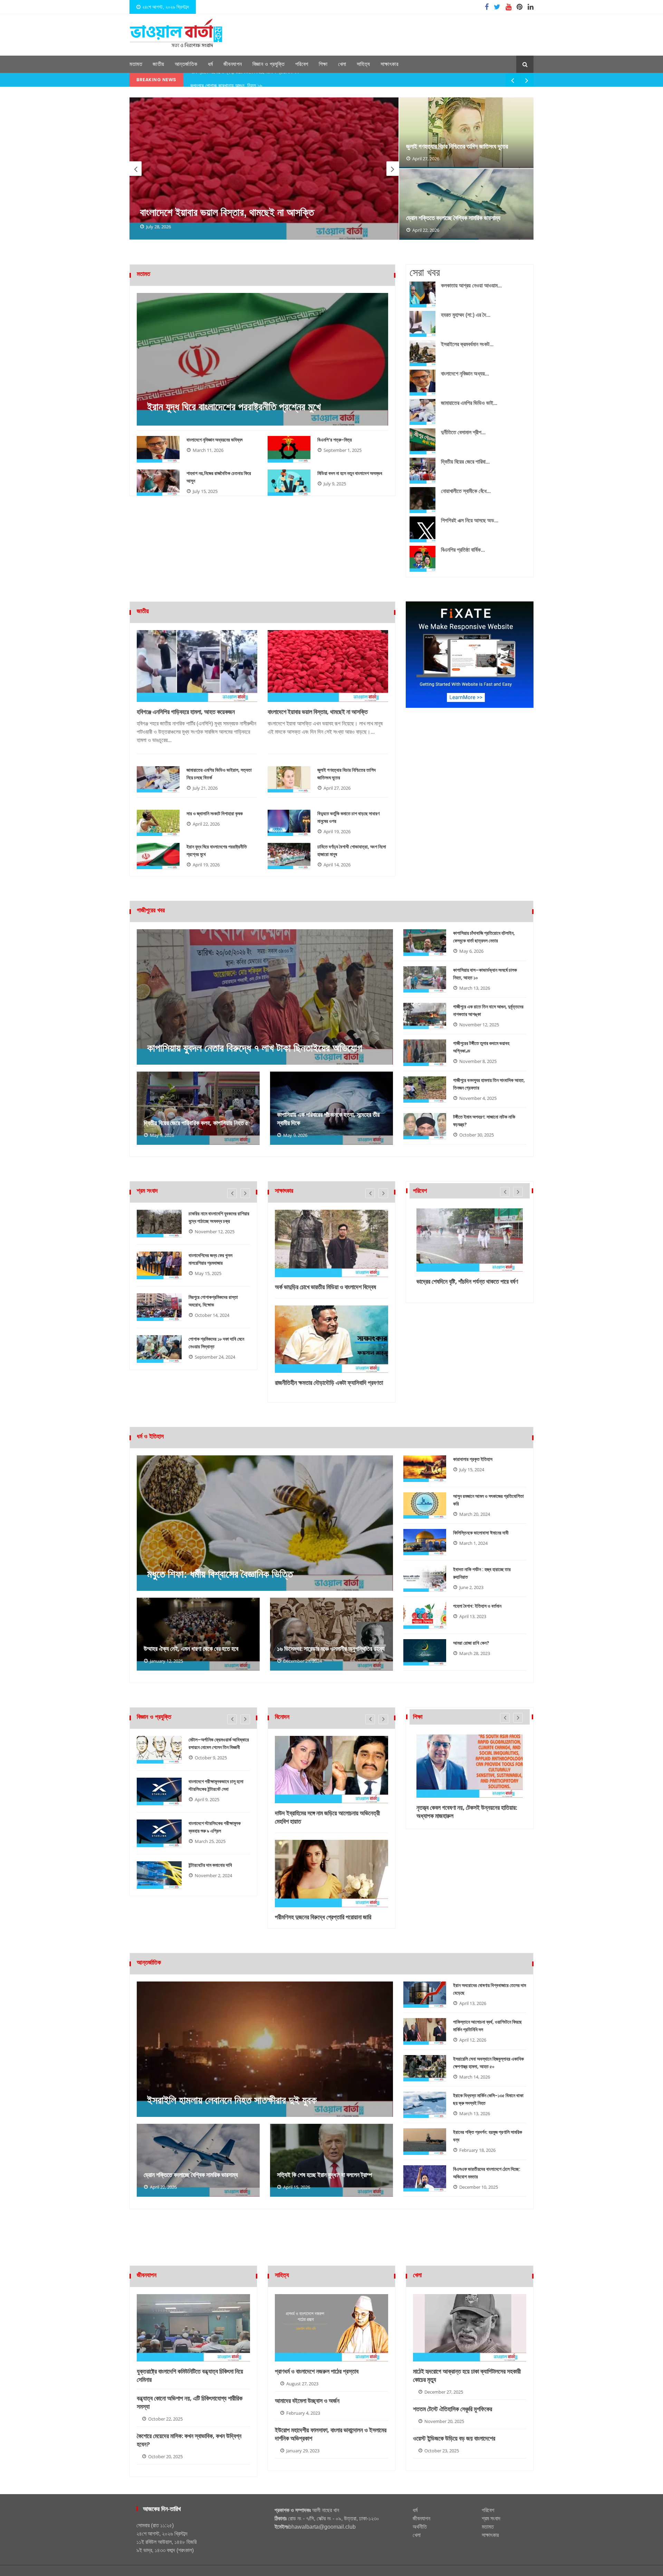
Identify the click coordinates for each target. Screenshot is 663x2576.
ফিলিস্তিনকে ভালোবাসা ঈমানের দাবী (481, 1533)
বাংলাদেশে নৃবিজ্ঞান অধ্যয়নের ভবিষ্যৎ (215, 440)
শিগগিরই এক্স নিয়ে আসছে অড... (470, 520)
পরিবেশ (302, 64)
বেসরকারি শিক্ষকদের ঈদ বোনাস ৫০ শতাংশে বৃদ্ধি (463, 1808)
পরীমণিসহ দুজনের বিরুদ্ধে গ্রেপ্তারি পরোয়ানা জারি (323, 1917)
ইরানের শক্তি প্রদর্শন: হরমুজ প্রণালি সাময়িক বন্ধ (488, 2136)
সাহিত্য (363, 64)
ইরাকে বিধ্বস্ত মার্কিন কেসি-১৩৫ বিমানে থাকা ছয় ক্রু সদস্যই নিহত (488, 2099)
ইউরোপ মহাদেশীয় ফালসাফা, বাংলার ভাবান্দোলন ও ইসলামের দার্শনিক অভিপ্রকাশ (331, 2434)
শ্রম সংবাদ (491, 2518)
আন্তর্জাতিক (186, 64)
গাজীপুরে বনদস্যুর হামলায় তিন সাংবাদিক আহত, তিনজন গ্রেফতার (489, 1084)
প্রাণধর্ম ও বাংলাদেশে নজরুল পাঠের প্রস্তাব (317, 2371)
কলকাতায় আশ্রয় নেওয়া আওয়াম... (471, 286)
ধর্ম (210, 64)
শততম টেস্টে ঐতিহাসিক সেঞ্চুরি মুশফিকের (453, 2409)
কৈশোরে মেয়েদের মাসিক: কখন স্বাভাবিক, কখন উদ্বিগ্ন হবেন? (189, 2440)
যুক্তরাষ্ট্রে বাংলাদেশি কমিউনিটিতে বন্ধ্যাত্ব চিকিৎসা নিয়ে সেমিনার (190, 2376)
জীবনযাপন (233, 64)
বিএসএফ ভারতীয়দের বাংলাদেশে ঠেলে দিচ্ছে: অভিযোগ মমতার (487, 2173)
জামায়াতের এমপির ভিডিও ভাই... (469, 403)
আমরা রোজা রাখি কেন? (471, 1643)
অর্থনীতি (420, 2527)
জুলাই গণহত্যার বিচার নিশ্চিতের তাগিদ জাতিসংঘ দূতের (457, 146)
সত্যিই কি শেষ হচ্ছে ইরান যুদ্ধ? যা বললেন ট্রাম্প (324, 2175)
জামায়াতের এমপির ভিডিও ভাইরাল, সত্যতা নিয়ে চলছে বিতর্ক (219, 774)
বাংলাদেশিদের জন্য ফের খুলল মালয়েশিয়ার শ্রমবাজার (210, 1259)
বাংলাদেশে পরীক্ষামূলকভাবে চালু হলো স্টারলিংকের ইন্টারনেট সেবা (216, 1785)
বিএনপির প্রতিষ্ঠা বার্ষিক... (463, 550)
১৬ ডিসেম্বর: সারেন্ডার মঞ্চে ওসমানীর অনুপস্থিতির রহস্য (331, 1649)
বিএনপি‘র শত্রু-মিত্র (335, 440)
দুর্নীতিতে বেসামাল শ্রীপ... (463, 432)
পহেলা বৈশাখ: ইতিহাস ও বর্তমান (477, 1606)
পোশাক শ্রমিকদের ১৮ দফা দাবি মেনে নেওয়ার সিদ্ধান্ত (216, 1343)
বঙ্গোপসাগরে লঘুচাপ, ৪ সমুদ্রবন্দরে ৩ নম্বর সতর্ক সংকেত (463, 1286)
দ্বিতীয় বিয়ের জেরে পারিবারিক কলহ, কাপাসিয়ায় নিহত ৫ (196, 1123)
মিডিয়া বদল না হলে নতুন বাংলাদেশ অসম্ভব (350, 473)
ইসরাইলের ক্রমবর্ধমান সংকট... (467, 344)
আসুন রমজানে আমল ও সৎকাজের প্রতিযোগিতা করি (488, 1500)
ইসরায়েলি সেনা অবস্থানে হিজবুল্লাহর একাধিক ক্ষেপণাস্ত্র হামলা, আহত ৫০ (488, 2063)
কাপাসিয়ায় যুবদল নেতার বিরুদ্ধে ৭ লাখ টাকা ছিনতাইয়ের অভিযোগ (254, 1048)
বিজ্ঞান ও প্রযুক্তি (269, 64)
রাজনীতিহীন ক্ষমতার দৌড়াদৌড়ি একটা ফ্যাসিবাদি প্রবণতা (329, 1383)
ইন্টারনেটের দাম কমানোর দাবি (210, 1865)
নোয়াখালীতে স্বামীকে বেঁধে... (466, 491)
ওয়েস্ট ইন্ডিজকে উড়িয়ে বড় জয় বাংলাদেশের (454, 2439)
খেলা (342, 64)
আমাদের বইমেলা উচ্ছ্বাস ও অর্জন (307, 2401)
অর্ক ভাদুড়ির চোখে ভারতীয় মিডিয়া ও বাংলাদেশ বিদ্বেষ (325, 1287)
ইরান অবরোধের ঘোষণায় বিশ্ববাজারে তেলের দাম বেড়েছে (489, 1989)
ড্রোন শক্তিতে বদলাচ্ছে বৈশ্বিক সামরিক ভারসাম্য (453, 218)
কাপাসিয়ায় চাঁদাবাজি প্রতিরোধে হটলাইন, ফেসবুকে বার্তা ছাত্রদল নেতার (484, 937)
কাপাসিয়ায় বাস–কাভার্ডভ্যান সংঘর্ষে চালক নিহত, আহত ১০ (485, 974)
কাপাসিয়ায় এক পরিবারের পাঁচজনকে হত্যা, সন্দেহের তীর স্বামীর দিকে (328, 1119)
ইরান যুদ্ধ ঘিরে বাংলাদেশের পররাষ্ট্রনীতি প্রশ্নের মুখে (234, 407)
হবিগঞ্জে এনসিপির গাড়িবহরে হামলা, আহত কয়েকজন (186, 712)
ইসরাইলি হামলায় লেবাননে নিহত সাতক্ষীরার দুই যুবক (225, 212)
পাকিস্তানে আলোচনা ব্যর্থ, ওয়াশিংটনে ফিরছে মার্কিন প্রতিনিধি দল (487, 2026)
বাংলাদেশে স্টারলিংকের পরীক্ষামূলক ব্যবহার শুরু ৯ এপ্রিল (215, 1827)
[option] (264, 169)
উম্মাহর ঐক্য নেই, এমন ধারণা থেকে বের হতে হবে (191, 1649)
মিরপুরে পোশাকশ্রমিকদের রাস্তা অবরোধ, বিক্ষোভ (213, 1301)
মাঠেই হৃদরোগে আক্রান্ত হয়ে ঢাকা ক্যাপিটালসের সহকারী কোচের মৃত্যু (467, 2376)
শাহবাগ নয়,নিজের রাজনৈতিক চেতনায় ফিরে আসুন (219, 477)
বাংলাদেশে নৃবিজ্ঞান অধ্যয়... (465, 374)
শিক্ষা (323, 64)
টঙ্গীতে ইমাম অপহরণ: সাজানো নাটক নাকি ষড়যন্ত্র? (484, 1121)
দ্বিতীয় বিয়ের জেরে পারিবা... (465, 462)
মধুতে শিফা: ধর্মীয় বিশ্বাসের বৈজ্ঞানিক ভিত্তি (220, 1574)
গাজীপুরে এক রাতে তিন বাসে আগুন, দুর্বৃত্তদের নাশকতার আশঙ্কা (488, 1010)
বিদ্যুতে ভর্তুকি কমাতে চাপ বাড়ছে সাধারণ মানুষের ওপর (348, 817)
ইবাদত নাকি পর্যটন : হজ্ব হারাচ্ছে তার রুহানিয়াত (482, 1573)
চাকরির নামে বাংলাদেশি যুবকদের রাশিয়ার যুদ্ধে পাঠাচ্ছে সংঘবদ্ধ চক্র (219, 1217)
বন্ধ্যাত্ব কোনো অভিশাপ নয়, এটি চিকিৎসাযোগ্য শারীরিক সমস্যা (190, 2403)
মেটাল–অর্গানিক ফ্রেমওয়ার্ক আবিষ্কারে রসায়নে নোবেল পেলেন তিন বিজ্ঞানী (219, 1743)
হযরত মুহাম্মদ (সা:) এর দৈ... (466, 315)
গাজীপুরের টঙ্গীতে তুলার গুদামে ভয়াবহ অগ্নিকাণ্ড (481, 1047)
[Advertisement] (331, 2242)
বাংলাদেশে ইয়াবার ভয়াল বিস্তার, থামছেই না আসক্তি (318, 712)
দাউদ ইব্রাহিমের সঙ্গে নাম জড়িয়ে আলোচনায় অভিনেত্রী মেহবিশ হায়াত (327, 1817)
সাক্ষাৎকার (390, 64)
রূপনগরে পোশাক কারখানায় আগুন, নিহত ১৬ (226, 80)
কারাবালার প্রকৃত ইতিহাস (473, 1459)
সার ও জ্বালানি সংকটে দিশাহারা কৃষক (215, 814)
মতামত (136, 64)
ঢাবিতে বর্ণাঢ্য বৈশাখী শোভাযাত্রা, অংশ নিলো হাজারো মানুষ (352, 850)
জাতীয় (158, 64)
